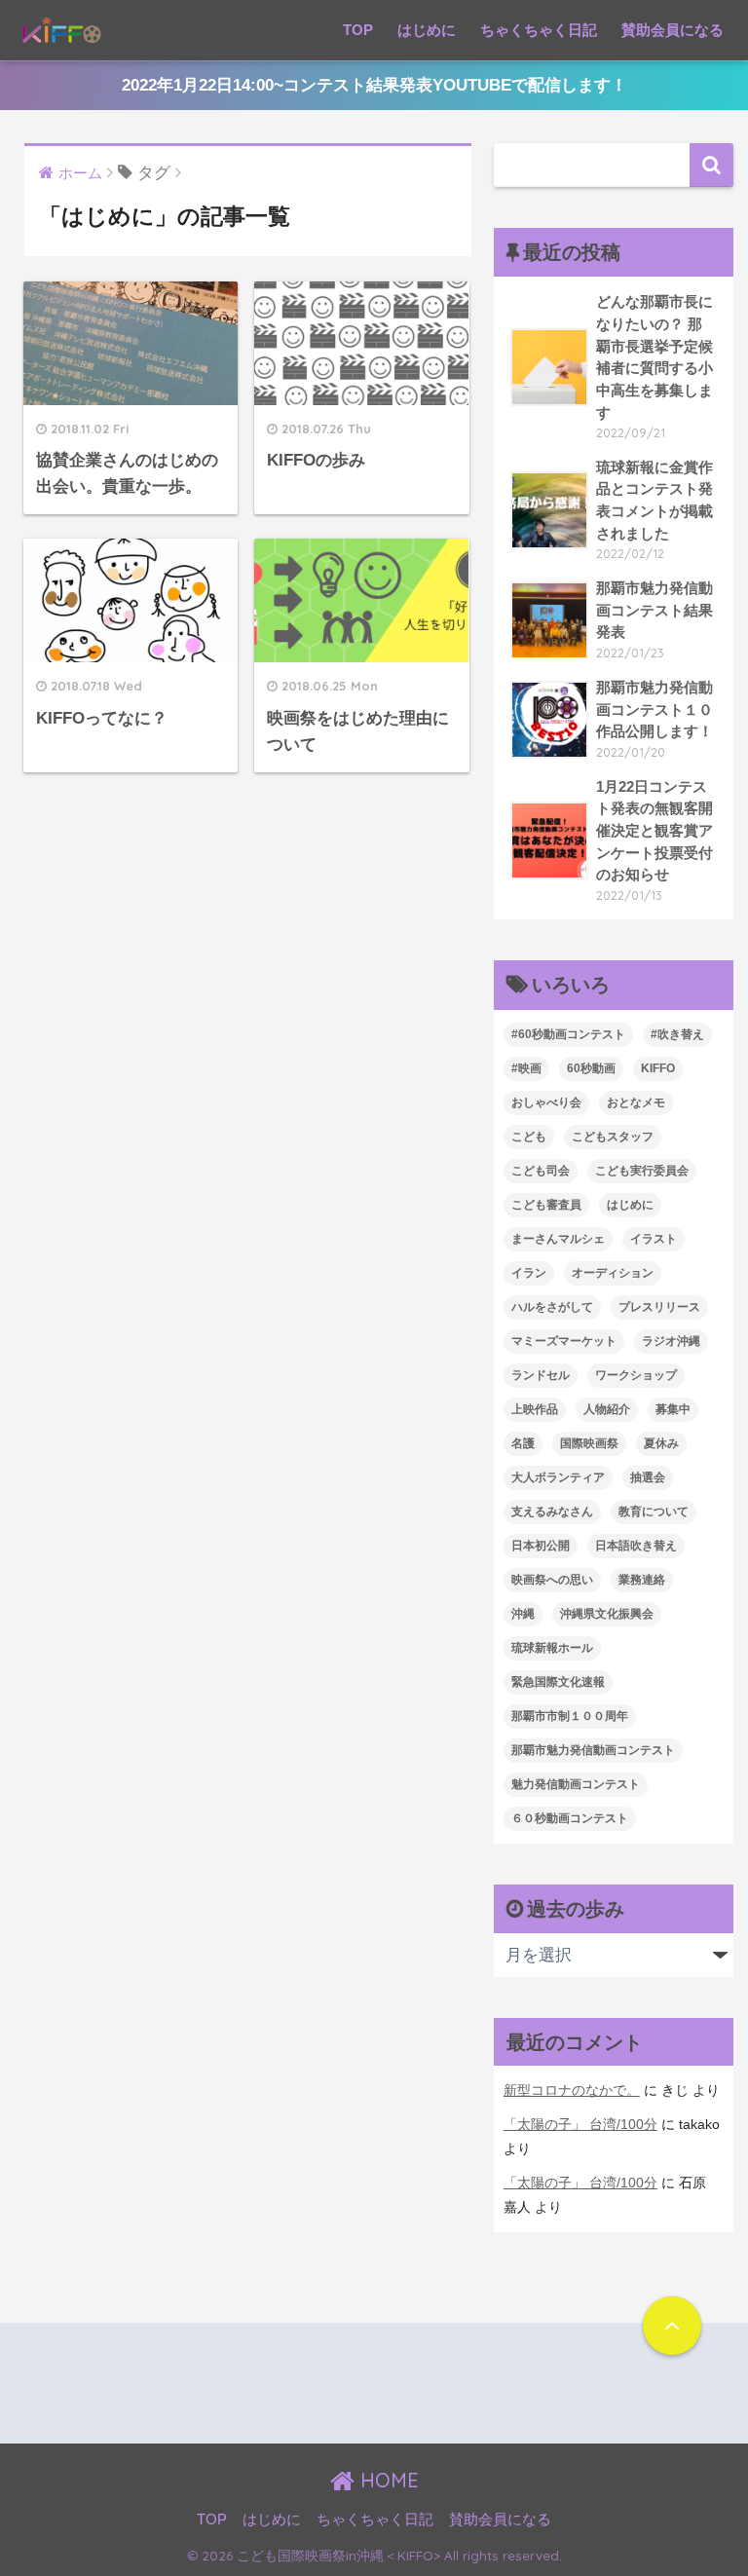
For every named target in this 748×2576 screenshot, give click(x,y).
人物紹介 (607, 1409)
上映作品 (535, 1409)
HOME (387, 2480)
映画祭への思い (552, 1580)
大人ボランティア (558, 1477)
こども (529, 1137)
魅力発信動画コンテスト (576, 1784)
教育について (654, 1512)
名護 (523, 1443)
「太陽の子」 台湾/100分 (580, 2124)
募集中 (673, 1409)
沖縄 (523, 1614)
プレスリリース (659, 1307)
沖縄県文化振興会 (607, 1614)
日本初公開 (541, 1546)
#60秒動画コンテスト (568, 1034)
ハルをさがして (552, 1307)
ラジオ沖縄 (671, 1341)
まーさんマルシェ (558, 1239)
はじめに (427, 30)
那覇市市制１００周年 (570, 1716)
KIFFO (658, 1068)
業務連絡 (642, 1580)
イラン (529, 1273)
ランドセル (541, 1375)
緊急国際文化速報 (558, 1682)
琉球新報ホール (552, 1648)
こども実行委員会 (642, 1171)
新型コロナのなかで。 (572, 2090)
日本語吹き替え (636, 1546)
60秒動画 (591, 1068)
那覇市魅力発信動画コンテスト (593, 1750)
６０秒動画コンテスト (570, 1818)
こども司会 (541, 1171)
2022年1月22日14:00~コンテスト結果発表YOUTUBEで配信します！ (374, 85)
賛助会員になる (673, 30)
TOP (358, 30)
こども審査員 (546, 1205)
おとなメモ (636, 1102)
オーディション (613, 1273)
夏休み (661, 1443)
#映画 (526, 1068)
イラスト (654, 1239)
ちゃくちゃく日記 (539, 30)
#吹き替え (677, 1034)
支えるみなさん (552, 1512)
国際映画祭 (589, 1443)
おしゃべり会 (546, 1102)
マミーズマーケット (564, 1341)
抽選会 (648, 1477)
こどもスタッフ (613, 1137)
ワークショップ (636, 1375)
